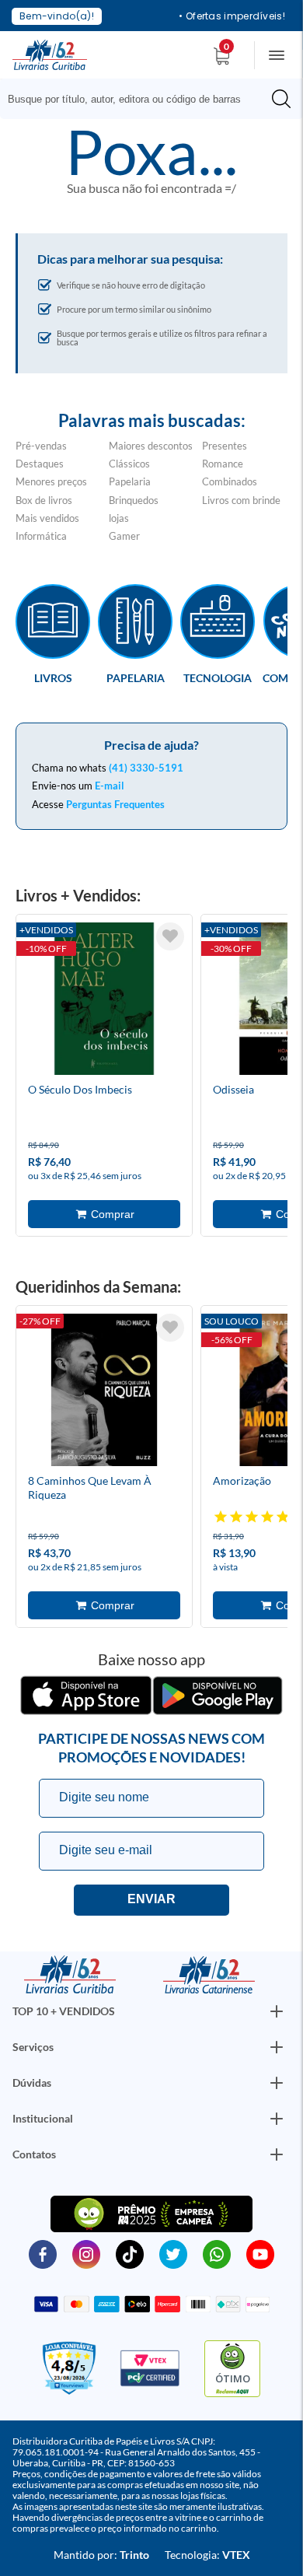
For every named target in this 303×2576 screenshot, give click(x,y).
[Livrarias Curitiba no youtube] (260, 2253)
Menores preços (51, 481)
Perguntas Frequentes (115, 804)
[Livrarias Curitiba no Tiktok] (130, 2253)
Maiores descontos (151, 446)
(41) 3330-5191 (146, 768)
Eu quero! (151, 1900)
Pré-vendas (41, 446)
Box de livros (44, 500)
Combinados (230, 481)
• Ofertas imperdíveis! (232, 16)
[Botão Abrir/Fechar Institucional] (277, 2011)
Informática (41, 536)
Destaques (40, 464)
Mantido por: (101, 2555)
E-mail (110, 786)
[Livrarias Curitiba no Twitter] (173, 2253)
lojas (119, 518)
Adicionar (104, 1214)
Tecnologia (218, 677)
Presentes (225, 446)
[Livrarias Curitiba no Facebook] (43, 2253)
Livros (53, 677)
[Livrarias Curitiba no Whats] (217, 2253)
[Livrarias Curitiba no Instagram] (86, 2253)
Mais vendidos (47, 518)
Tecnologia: (207, 2555)
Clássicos (129, 464)
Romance (223, 464)
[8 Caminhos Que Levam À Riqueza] (104, 1392)
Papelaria (130, 481)
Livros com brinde (241, 500)
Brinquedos (134, 500)
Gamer (124, 536)
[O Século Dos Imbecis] (104, 1001)
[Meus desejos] (170, 936)
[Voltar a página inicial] (50, 54)
